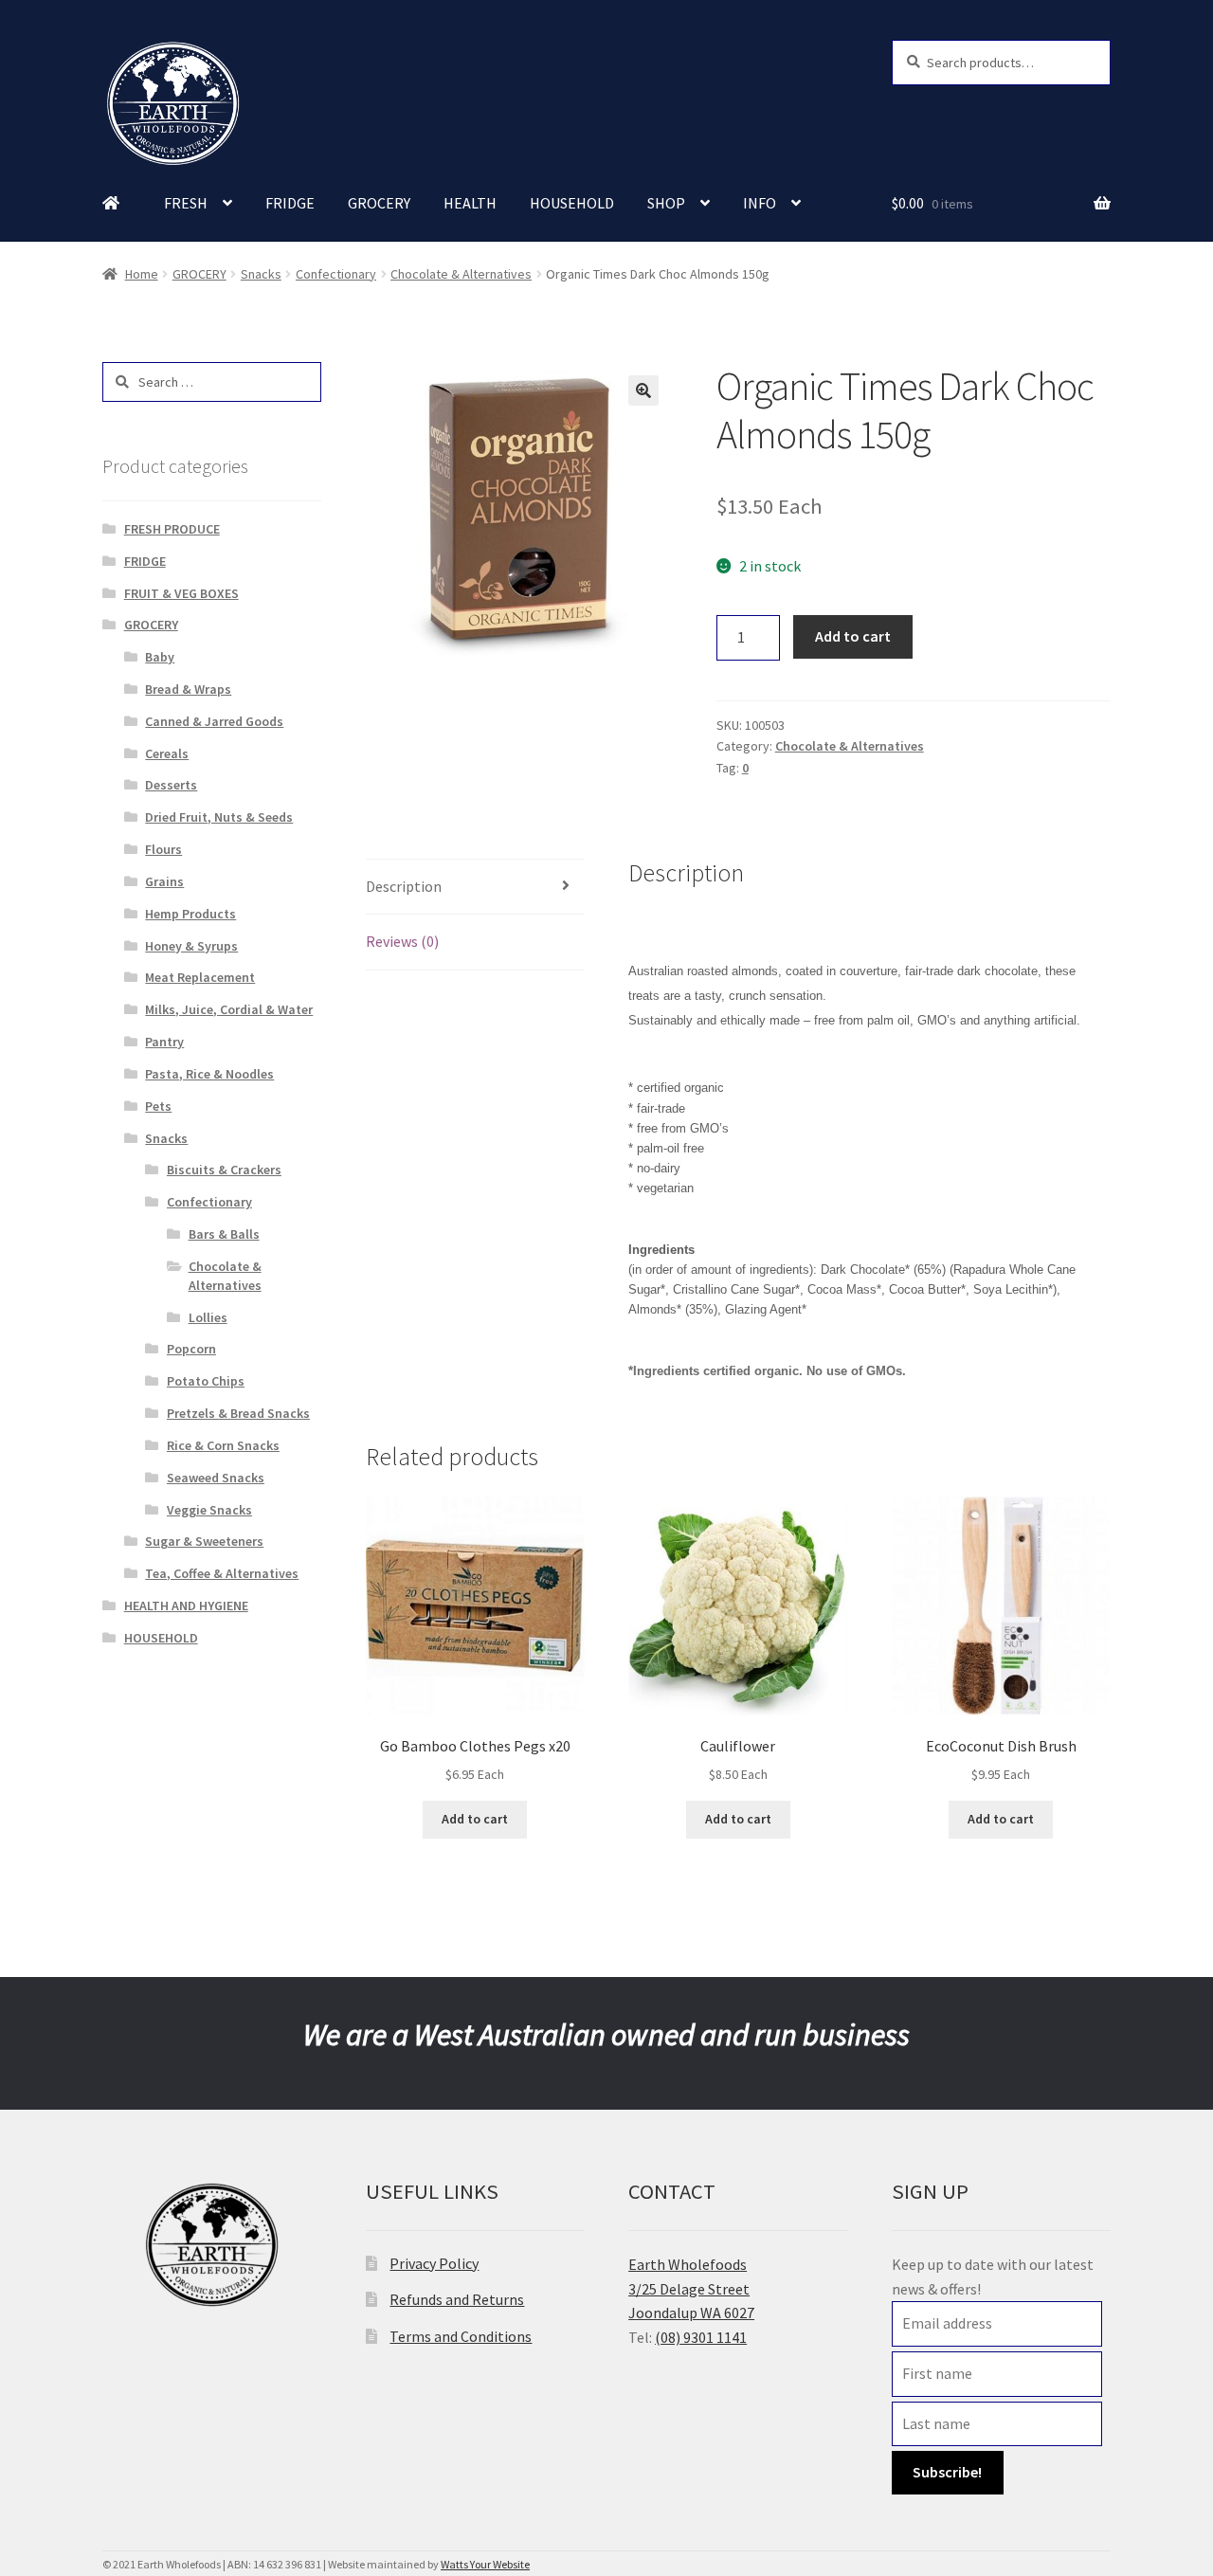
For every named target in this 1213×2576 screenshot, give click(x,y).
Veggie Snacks (209, 1510)
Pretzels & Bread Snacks (238, 1413)
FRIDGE (290, 203)
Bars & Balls (224, 1234)
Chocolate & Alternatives (461, 274)
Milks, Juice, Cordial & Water (229, 1009)
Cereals (167, 753)
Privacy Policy (434, 2263)
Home (142, 274)
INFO (760, 203)
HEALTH (470, 203)
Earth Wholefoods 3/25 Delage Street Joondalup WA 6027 (691, 2289)
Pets (158, 1106)
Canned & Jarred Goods (214, 721)
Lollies (208, 1317)
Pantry (164, 1042)
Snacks (261, 274)
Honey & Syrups (191, 946)
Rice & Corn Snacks (223, 1445)
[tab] (475, 888)
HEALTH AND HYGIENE (186, 1605)
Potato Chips (206, 1381)
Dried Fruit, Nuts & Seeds (219, 817)
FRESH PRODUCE (172, 529)
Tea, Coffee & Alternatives (222, 1573)
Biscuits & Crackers (224, 1170)
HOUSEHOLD (572, 203)
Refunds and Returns (457, 2299)
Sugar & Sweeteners (204, 1541)
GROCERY (379, 203)
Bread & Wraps (188, 689)
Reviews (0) (402, 941)
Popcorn (191, 1349)
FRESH (186, 203)
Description (404, 886)
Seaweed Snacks (216, 1478)
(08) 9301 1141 (701, 2337)
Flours (163, 849)
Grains (164, 881)
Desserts (171, 785)
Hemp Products (190, 914)
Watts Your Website (485, 2564)
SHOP (666, 203)
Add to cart (853, 636)
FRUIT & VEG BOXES (181, 593)
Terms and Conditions (461, 2336)
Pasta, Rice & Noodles (209, 1074)
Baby (160, 657)
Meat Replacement (200, 977)
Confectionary (336, 274)
